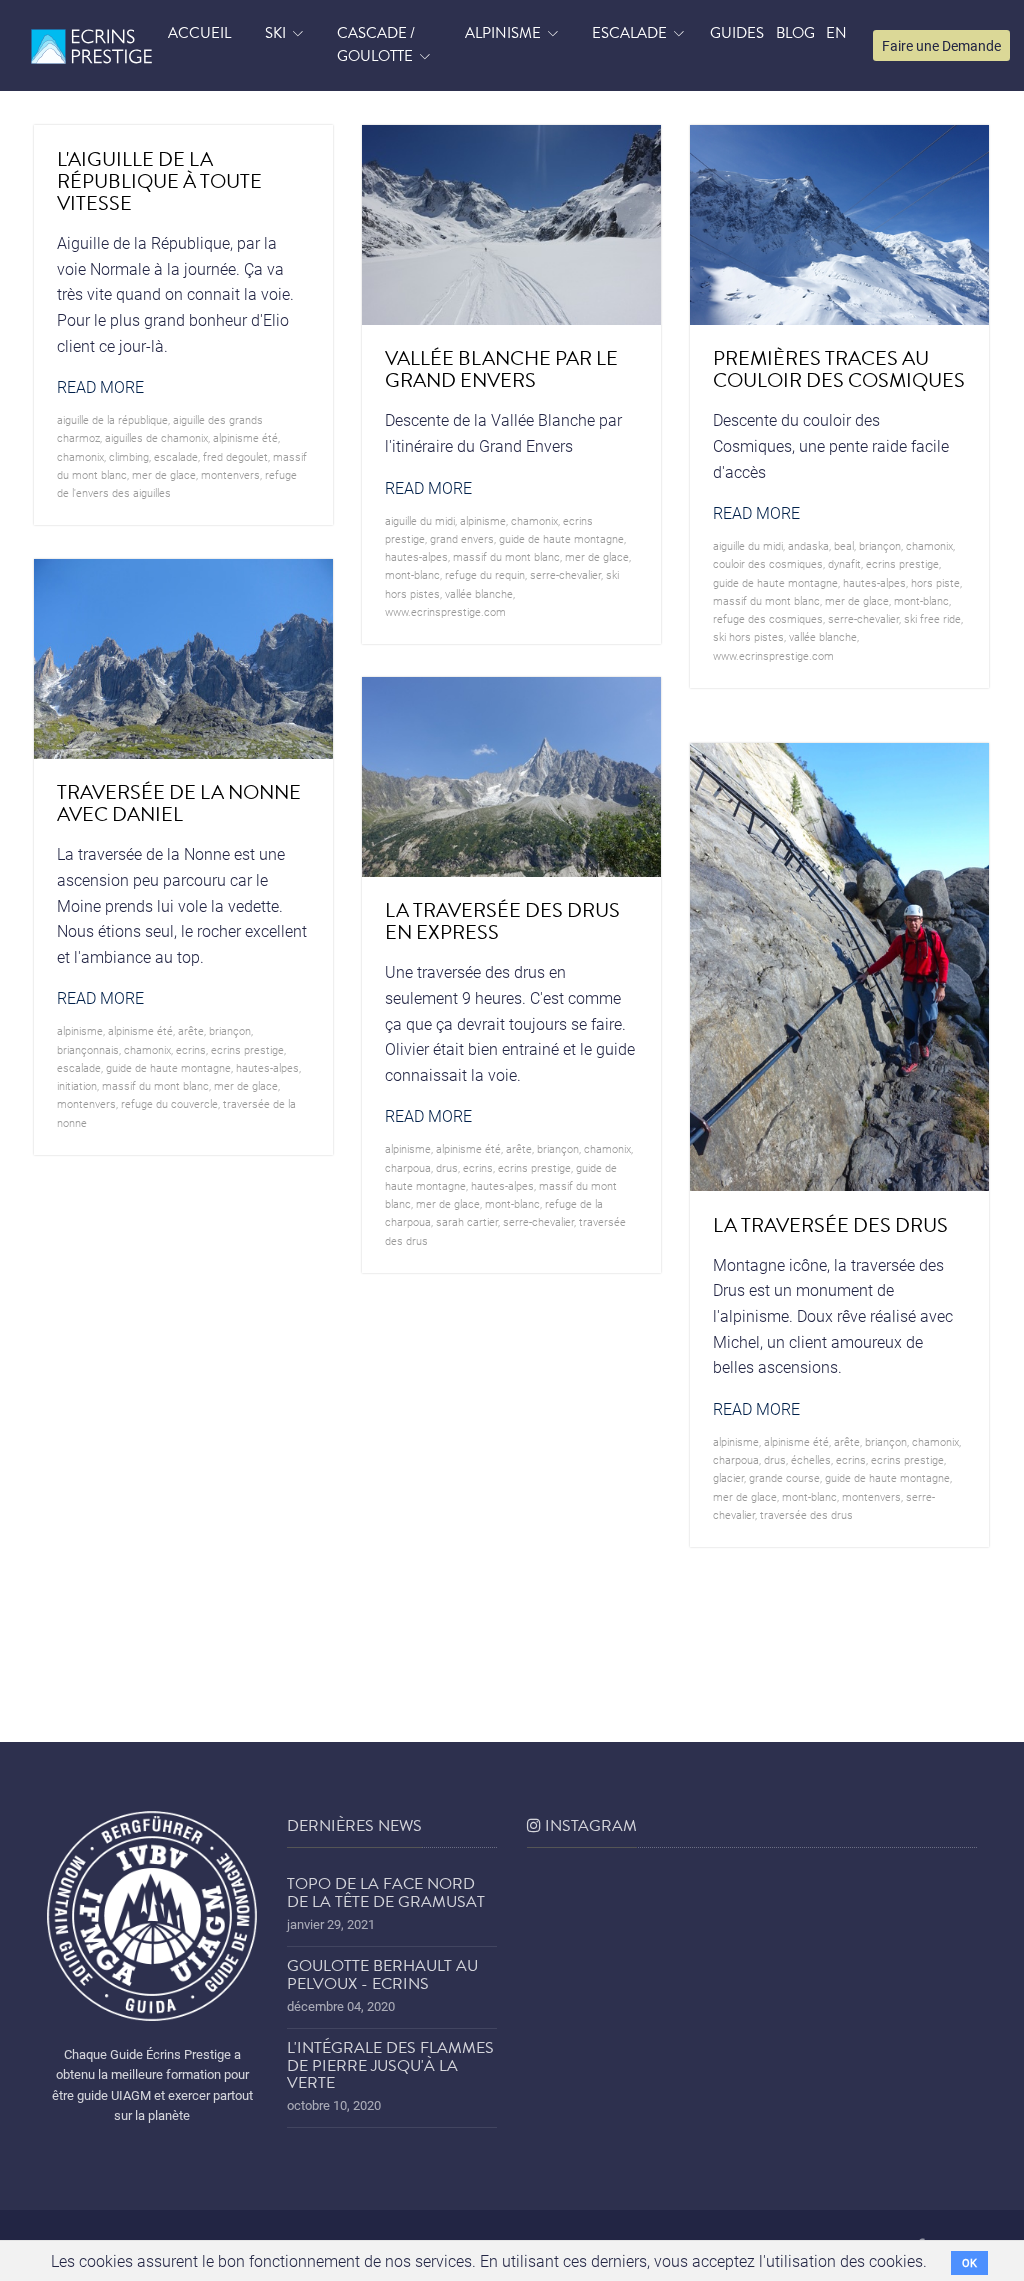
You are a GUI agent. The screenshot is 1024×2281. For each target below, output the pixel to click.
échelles (811, 1459)
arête (191, 1030)
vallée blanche (479, 593)
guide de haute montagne (561, 538)
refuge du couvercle (169, 1103)
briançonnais (88, 1049)
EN (836, 33)
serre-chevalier (565, 574)
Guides (737, 33)
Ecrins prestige (902, 563)
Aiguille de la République (112, 419)
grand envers (462, 538)
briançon (880, 545)
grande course (784, 1477)
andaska (808, 545)
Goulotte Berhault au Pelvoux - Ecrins (382, 1975)
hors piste (935, 582)
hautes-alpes (416, 556)
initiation (77, 1085)
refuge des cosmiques (768, 618)
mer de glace (164, 474)
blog (795, 33)
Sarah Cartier (467, 1221)
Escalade (629, 33)
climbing (129, 456)
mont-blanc (412, 574)
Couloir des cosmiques (768, 563)
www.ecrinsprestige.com (445, 611)
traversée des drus (806, 1514)
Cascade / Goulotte (376, 45)
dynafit (844, 563)
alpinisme (483, 520)
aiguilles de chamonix (156, 437)
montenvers (230, 474)
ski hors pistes (748, 636)
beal (844, 545)
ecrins (191, 1049)
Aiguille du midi (420, 520)
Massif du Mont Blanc (506, 556)
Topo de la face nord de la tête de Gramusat (386, 1893)
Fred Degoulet (235, 456)
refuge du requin (485, 574)
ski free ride (932, 618)
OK (969, 2262)
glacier (728, 1477)
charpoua (408, 1167)
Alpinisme (503, 33)
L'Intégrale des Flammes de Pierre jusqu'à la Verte (390, 2065)
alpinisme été (245, 437)
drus (447, 1167)
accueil (199, 33)
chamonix (80, 456)
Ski (275, 33)
